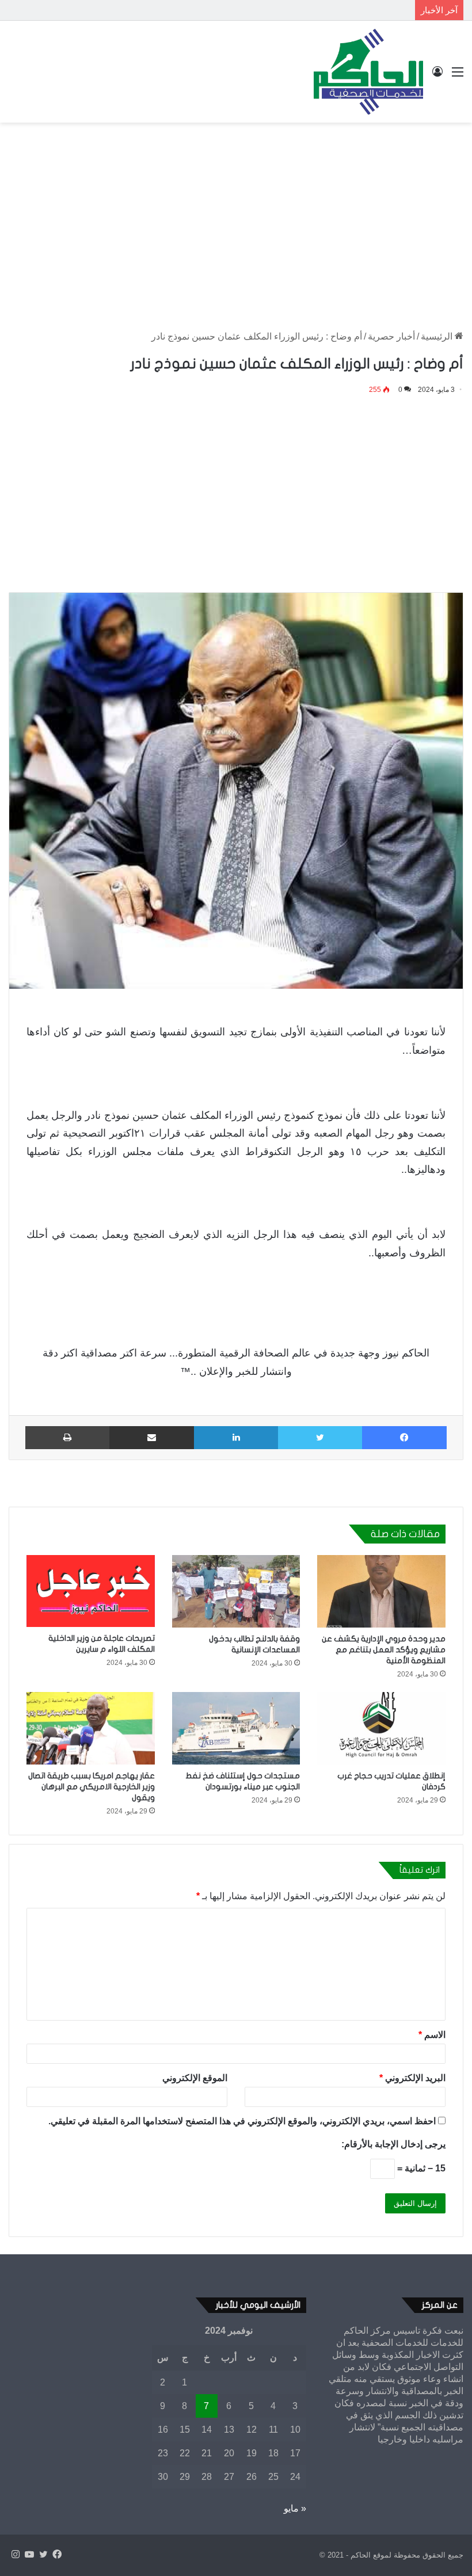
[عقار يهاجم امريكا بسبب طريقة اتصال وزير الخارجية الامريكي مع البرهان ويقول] (91, 1728)
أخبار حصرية (391, 336)
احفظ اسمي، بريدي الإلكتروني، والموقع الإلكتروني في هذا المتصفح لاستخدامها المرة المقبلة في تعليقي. (242, 2121)
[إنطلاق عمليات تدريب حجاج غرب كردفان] (381, 1728)
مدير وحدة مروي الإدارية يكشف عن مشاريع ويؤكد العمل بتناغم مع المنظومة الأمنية (384, 1650)
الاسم (432, 2035)
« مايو (295, 2508)
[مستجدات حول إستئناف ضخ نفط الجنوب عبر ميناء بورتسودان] (236, 1728)
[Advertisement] (236, 215)
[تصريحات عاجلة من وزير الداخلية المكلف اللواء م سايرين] (91, 1591)
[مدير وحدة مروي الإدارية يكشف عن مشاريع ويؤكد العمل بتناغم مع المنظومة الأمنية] (381, 1591)
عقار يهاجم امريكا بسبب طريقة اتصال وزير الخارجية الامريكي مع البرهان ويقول (92, 1787)
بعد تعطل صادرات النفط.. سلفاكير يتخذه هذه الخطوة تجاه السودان (289, 10)
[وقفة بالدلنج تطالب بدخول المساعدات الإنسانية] (236, 1591)
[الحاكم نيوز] (368, 72)
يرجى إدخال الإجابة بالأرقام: (393, 2144)
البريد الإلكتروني (412, 2078)
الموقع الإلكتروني (195, 2078)
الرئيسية (438, 336)
